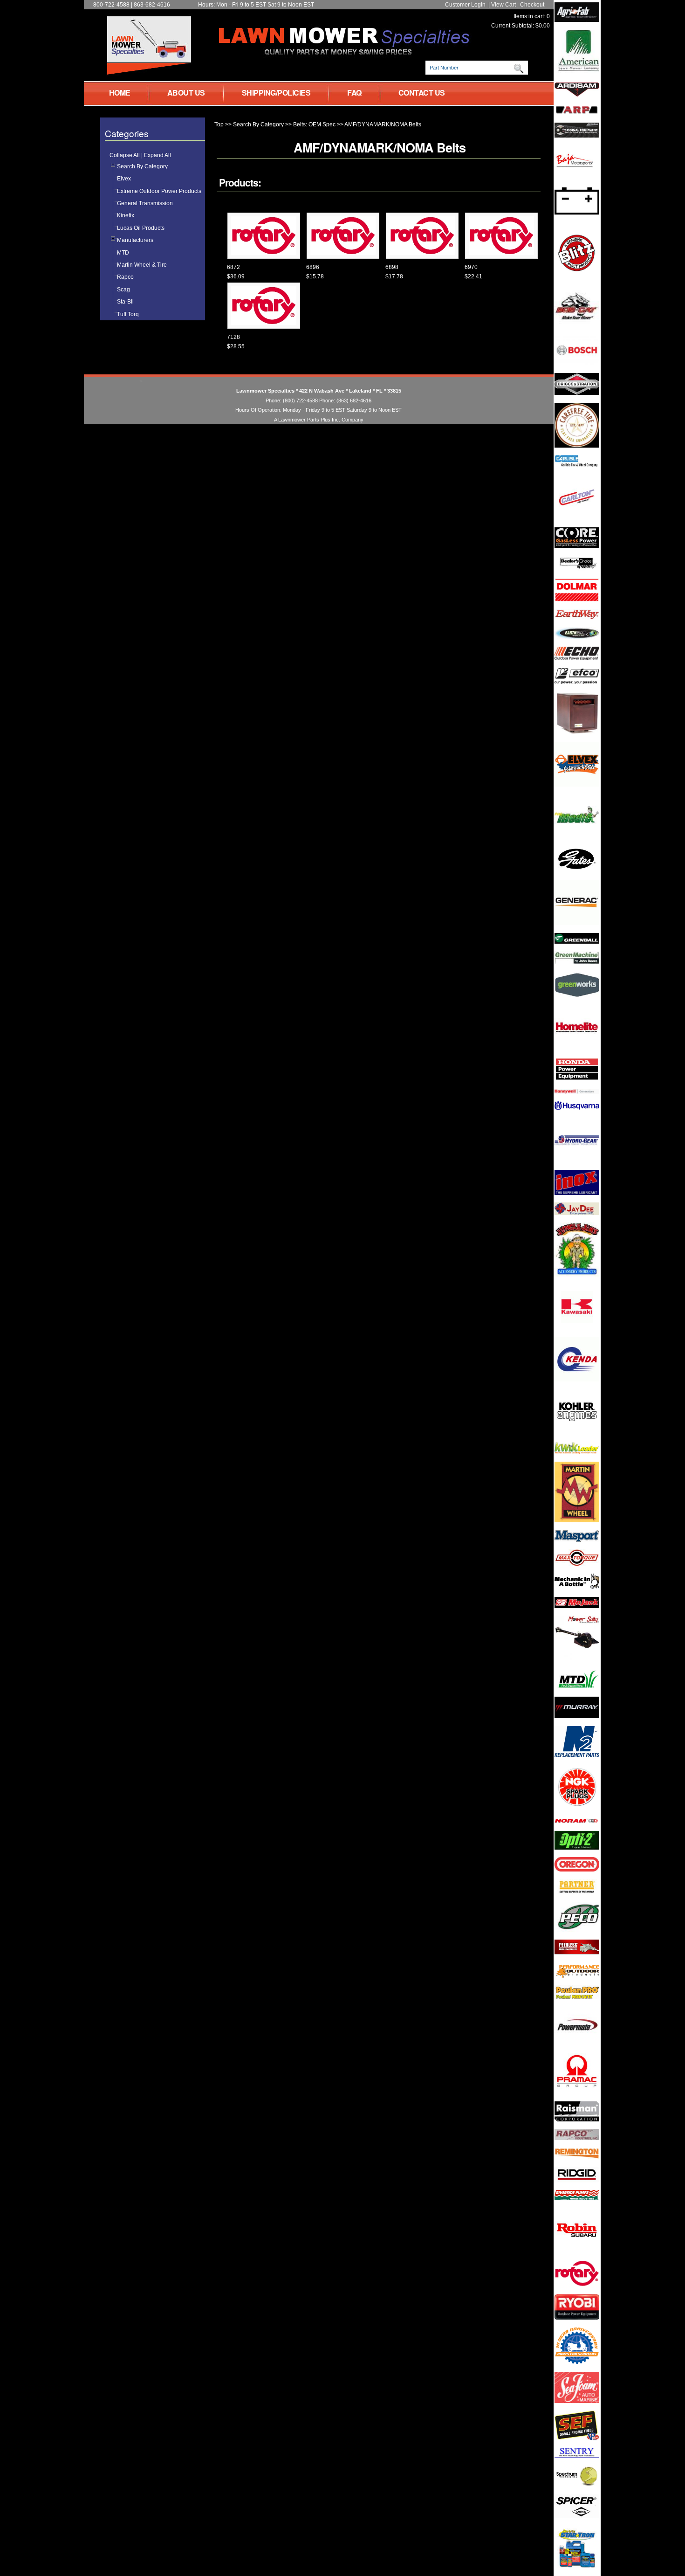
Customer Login (465, 5)
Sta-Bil (125, 302)
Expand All (158, 155)
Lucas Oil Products (141, 228)
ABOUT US (186, 93)
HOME (120, 93)
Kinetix (126, 215)
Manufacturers (135, 240)
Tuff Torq (128, 314)
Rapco (125, 277)
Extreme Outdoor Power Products (159, 191)
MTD (123, 253)
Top (219, 124)
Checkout (532, 5)
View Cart (503, 5)
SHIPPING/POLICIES (276, 93)
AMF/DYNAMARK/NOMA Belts (383, 124)
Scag (123, 290)
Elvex (124, 179)
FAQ (354, 93)
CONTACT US (422, 93)
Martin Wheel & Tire (142, 265)
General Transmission (145, 203)
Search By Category (142, 166)
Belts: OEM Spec (314, 124)
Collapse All (125, 155)
